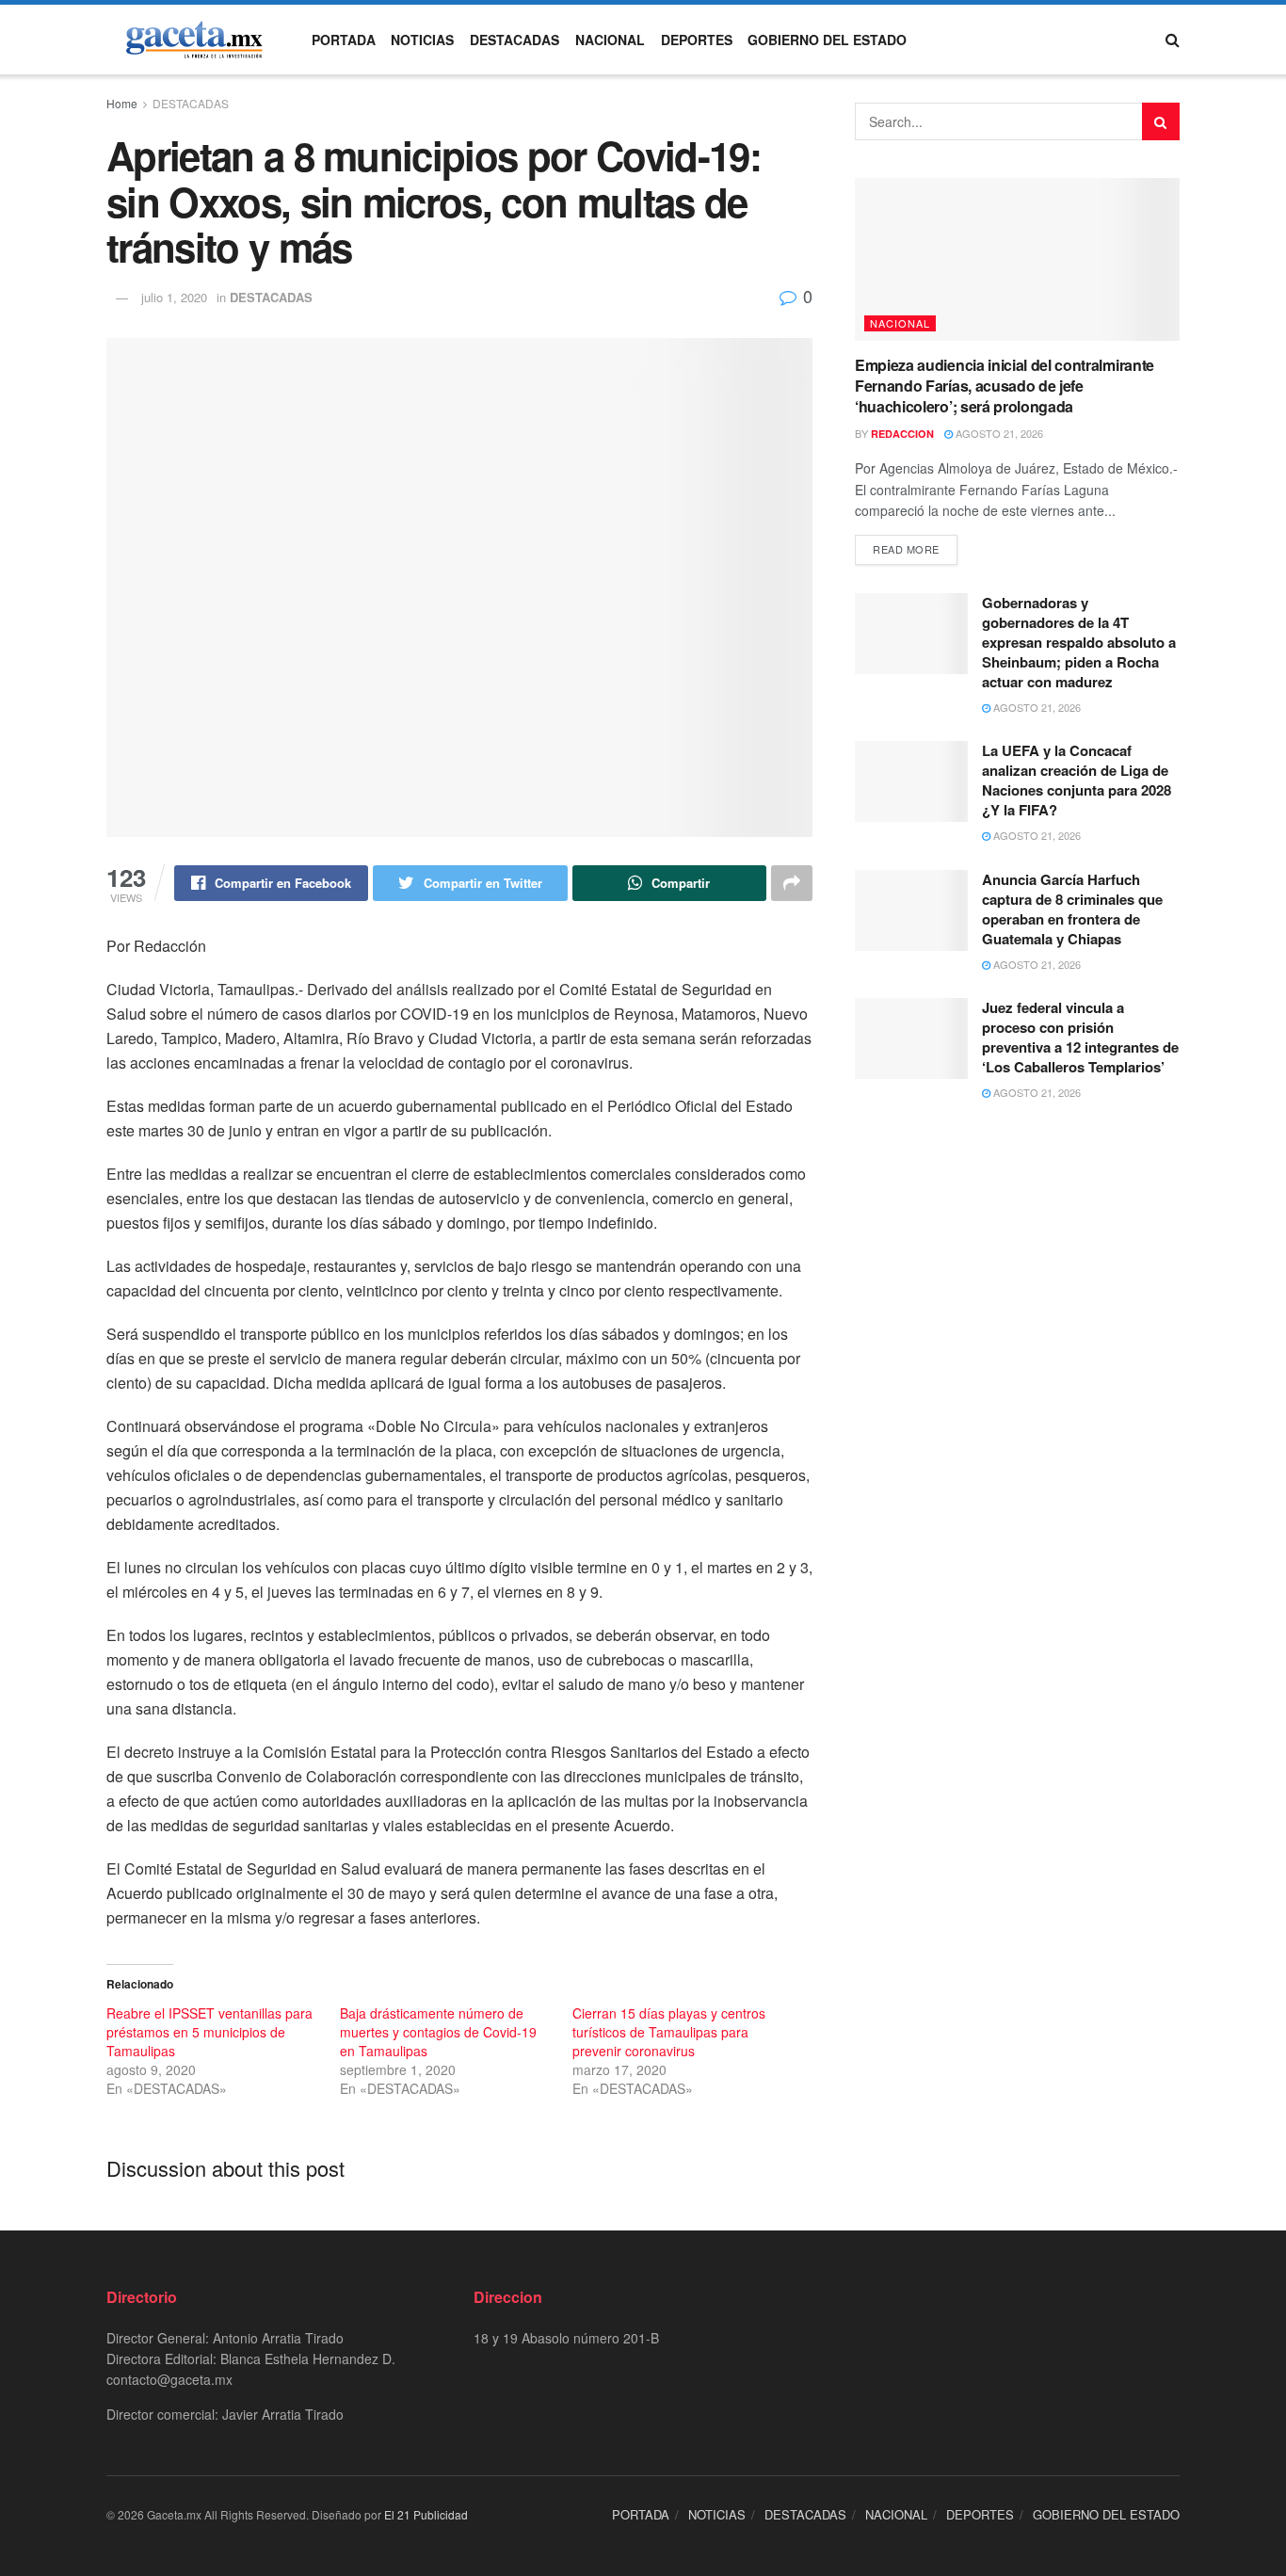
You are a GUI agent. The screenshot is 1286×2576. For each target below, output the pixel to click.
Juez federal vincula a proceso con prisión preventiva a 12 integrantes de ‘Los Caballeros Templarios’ (1080, 1037)
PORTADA (344, 40)
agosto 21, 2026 (998, 433)
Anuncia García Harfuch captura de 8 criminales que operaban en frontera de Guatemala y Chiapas (1072, 909)
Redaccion (902, 434)
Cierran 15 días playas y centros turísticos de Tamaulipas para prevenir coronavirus (669, 2032)
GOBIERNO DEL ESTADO (827, 40)
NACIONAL (610, 40)
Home (122, 103)
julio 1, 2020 (174, 297)
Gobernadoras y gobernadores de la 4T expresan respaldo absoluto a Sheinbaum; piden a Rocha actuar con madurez (1079, 642)
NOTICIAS (422, 40)
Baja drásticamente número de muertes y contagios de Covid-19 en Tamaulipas (438, 2032)
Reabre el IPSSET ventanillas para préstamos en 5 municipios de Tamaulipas (209, 2032)
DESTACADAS (514, 40)
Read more (906, 549)
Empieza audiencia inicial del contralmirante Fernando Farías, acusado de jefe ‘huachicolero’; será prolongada (1005, 386)
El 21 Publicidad (426, 2514)
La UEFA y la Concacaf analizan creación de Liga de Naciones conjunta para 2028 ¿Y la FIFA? (1077, 780)
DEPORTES (697, 40)
